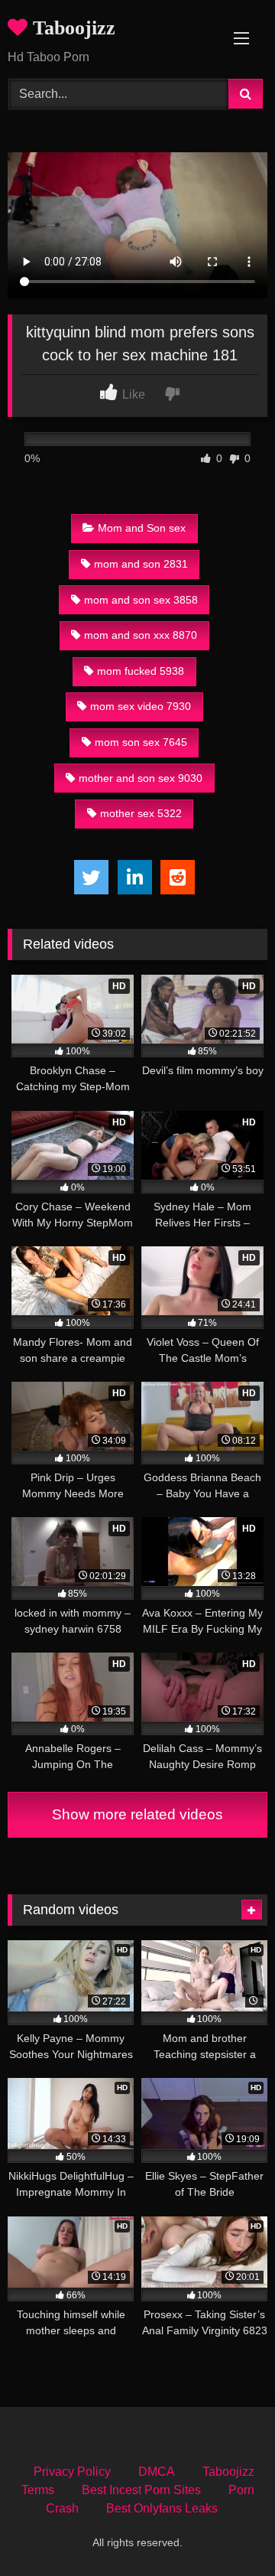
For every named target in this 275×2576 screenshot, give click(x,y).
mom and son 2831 (141, 564)
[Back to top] (228, 2530)
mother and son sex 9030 (141, 778)
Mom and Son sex (142, 528)
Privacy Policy (72, 2472)
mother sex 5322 (141, 813)
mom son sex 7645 (141, 742)
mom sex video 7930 (141, 706)
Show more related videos (137, 1814)
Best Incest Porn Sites (141, 2490)
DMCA (157, 2472)
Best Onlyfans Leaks (162, 2508)
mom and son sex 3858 (141, 600)
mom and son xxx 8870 (141, 635)
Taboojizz (71, 28)
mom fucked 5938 (141, 671)
